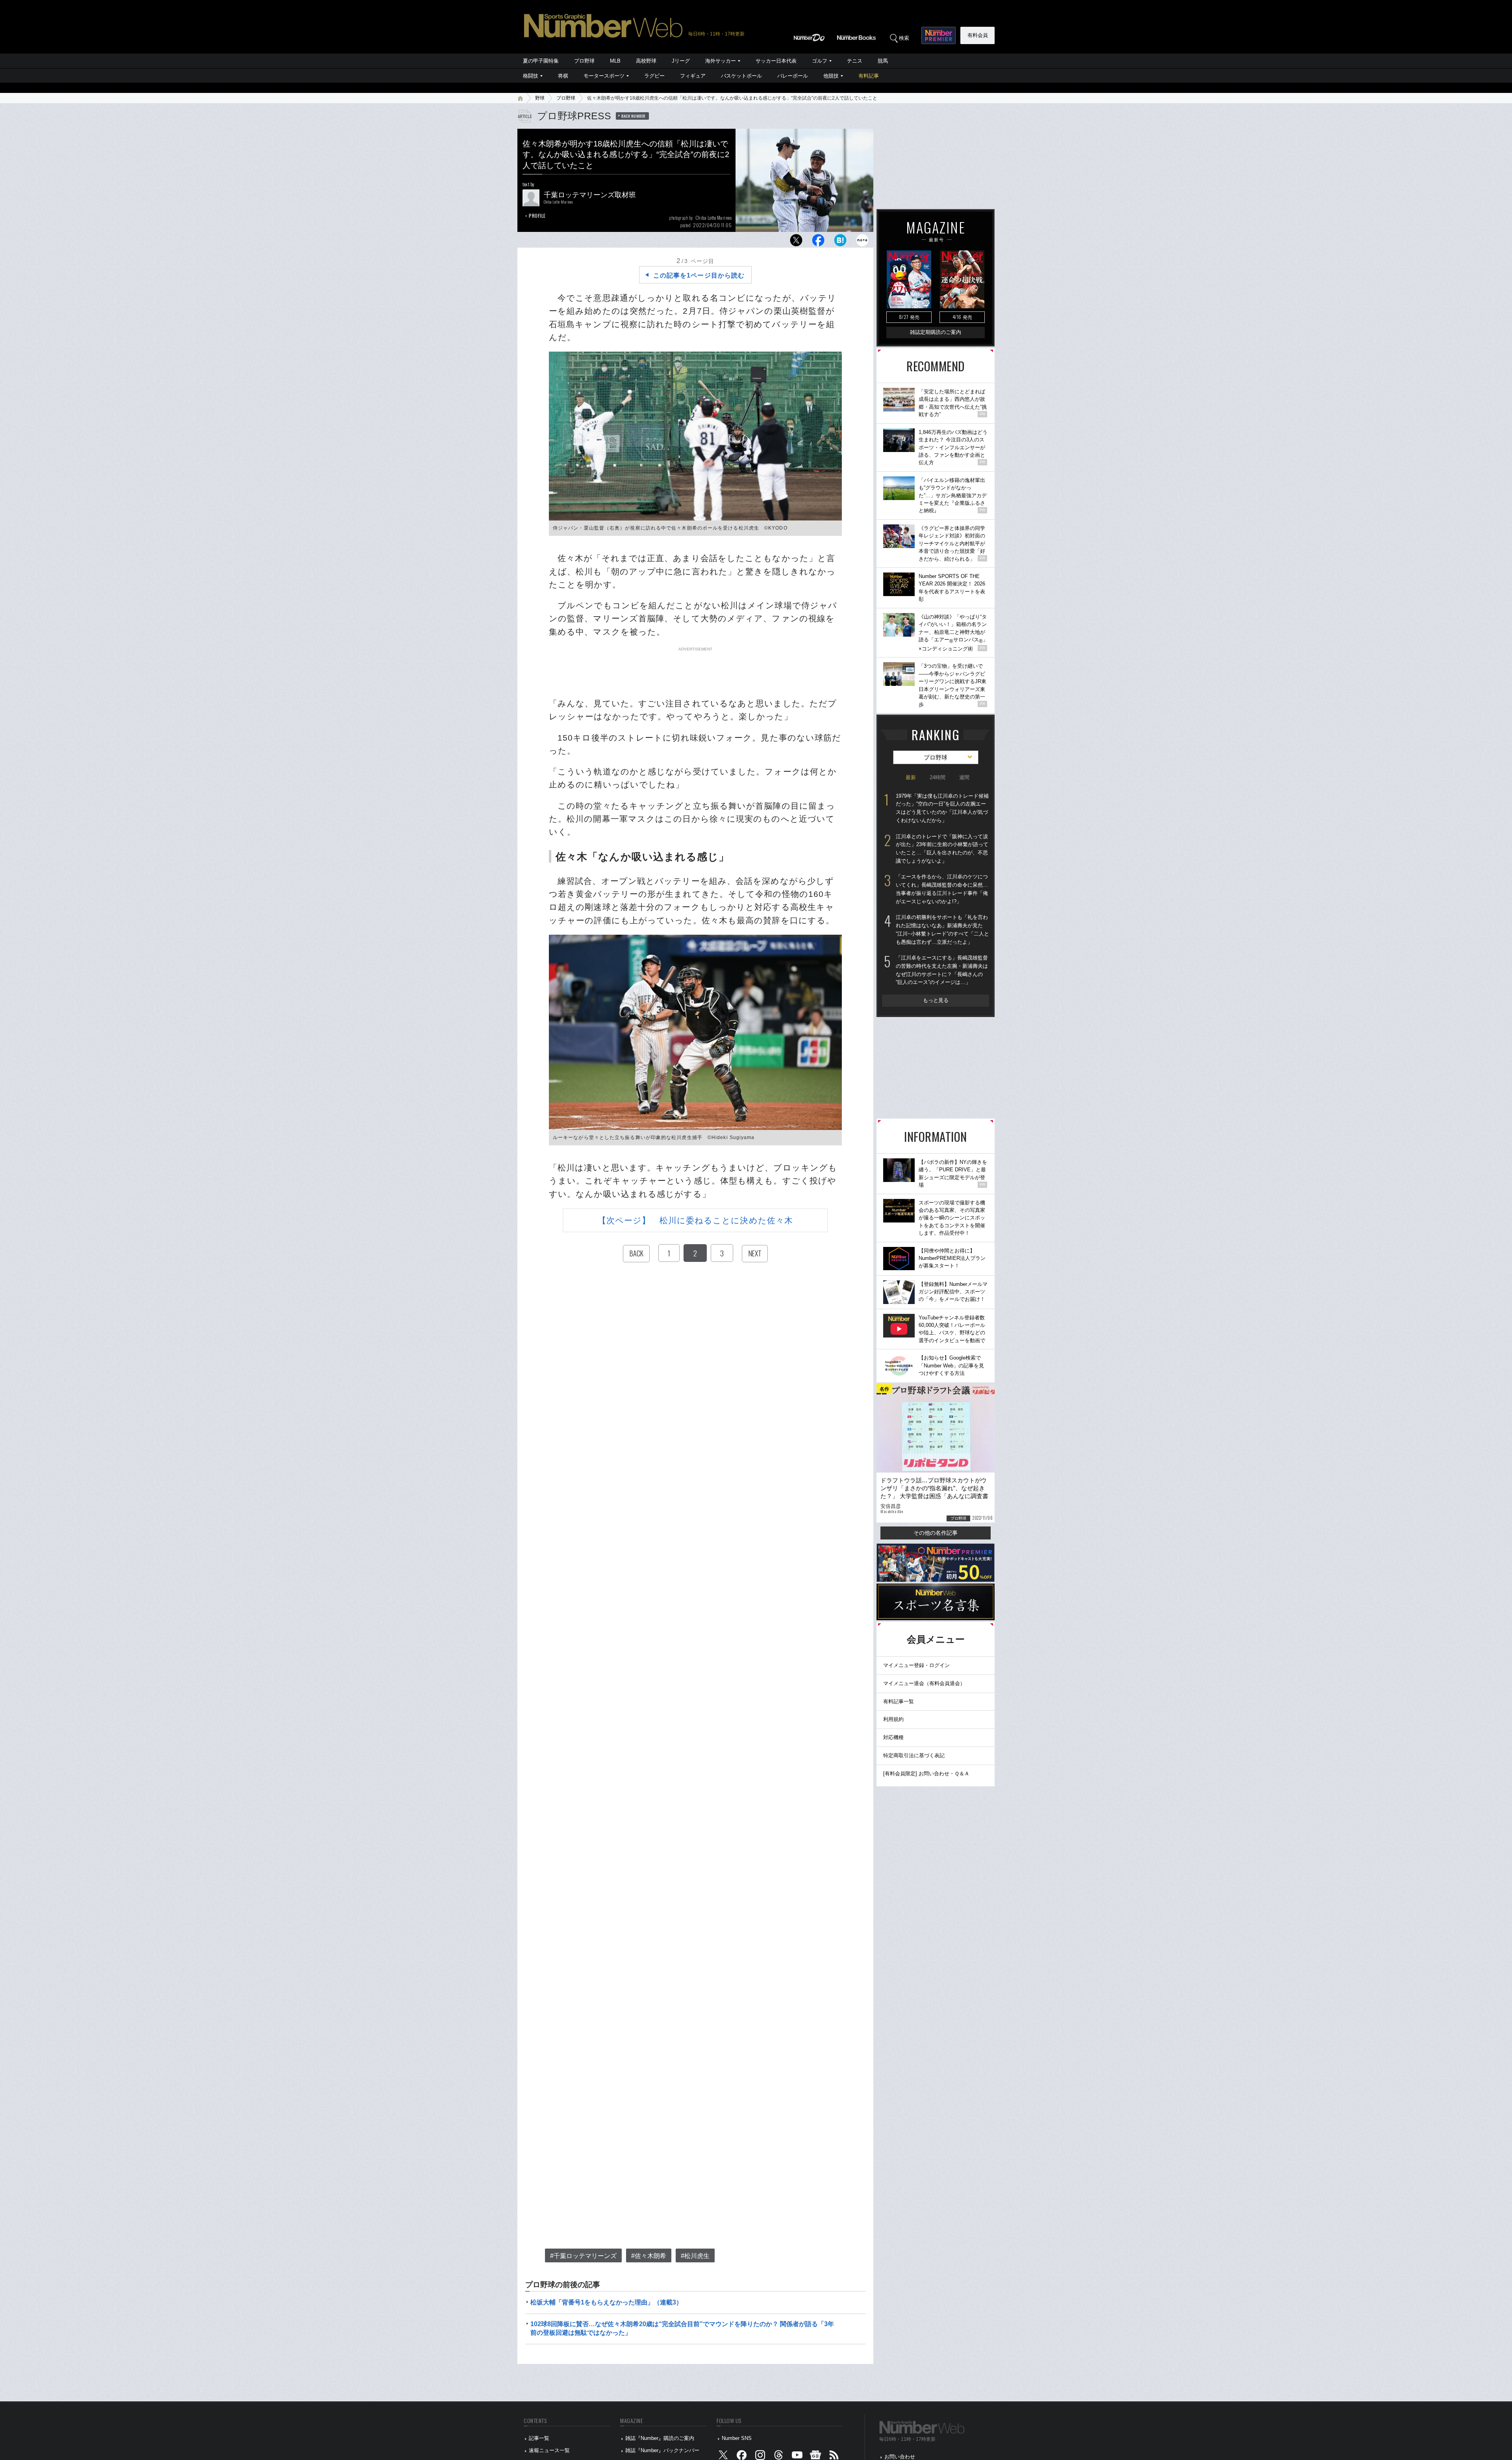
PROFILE (537, 216)
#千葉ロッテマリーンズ (583, 2256)
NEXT (755, 1253)
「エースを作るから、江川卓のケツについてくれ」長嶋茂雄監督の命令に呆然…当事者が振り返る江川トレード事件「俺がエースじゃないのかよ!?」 (942, 889)
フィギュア (693, 76)
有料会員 (978, 35)
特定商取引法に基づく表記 (914, 1755)
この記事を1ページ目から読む (699, 275)
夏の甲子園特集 (541, 61)
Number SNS (737, 2438)
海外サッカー (721, 61)
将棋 (563, 76)
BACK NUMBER (634, 116)
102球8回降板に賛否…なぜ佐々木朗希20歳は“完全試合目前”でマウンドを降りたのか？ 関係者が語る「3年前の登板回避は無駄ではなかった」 (682, 2328)
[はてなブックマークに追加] (840, 242)
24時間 (938, 777)
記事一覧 (539, 2438)
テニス (855, 61)
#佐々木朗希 (649, 2256)
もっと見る (936, 1000)
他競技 (831, 76)
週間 (964, 777)
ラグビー (654, 76)
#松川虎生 (695, 2256)
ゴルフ (820, 61)
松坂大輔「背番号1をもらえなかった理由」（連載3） (606, 2302)
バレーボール (793, 76)
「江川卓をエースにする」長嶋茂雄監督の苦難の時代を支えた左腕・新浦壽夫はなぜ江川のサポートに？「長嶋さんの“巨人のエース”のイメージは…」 (942, 970)
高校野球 (646, 61)
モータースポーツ (604, 76)
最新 (911, 777)
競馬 (883, 61)
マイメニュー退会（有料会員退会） (924, 1683)
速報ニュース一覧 (549, 2450)
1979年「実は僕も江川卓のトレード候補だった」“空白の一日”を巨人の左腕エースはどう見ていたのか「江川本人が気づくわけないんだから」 (942, 808)
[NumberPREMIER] (939, 35)
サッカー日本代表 (776, 61)
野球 (540, 98)
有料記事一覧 (899, 1701)
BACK (636, 1253)
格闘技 (531, 76)
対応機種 (893, 1737)
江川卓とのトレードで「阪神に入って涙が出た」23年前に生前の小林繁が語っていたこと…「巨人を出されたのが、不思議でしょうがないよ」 (942, 849)
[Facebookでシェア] (818, 242)
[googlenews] (815, 2457)
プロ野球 (584, 61)
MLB (615, 61)
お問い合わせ (900, 2457)
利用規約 (893, 1719)
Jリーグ (681, 61)
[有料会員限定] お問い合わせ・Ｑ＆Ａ (926, 1774)
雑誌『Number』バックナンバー (662, 2450)
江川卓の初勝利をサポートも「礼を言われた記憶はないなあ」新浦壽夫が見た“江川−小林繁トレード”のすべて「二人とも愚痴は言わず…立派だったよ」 (942, 929)
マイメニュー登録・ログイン (916, 1665)
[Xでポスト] (796, 242)
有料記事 (869, 76)
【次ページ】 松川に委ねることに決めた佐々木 (695, 1220)
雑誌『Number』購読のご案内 (660, 2438)
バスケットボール (741, 76)
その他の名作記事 (936, 1533)
